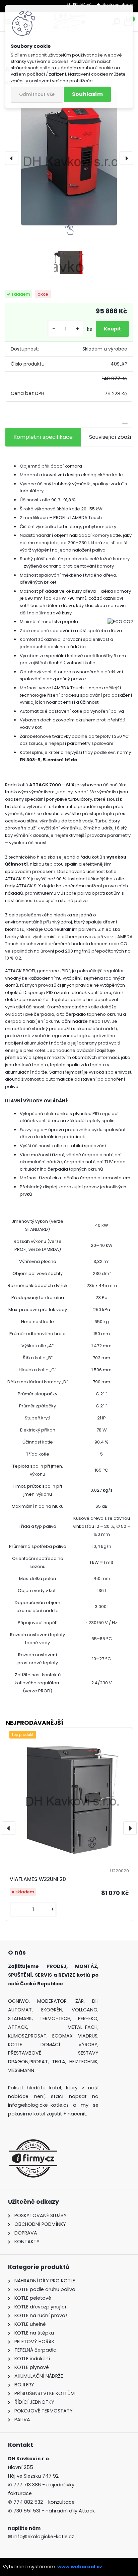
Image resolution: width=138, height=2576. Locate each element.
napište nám (24, 2528)
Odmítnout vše (37, 94)
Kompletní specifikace (43, 437)
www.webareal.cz (80, 2567)
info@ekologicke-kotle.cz (43, 2537)
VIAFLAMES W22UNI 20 (38, 1879)
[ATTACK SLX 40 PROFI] (69, 158)
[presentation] (12, 158)
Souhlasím (87, 94)
